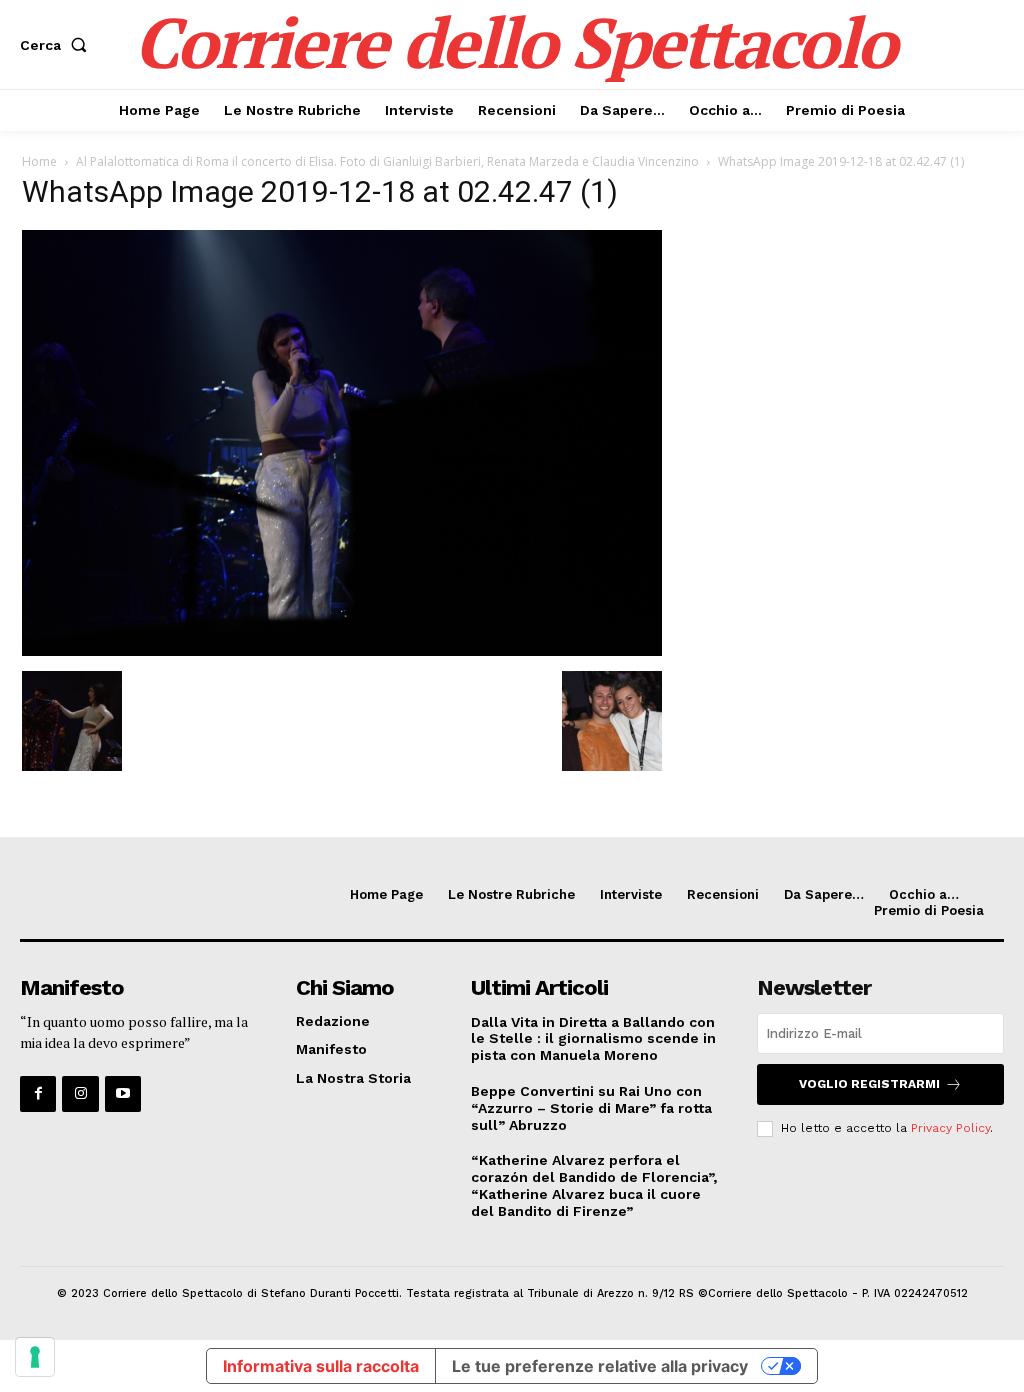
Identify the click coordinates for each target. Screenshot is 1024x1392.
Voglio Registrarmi (869, 1084)
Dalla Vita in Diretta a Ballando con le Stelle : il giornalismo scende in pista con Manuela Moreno (593, 1039)
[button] (57, 45)
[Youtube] (123, 1094)
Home (39, 161)
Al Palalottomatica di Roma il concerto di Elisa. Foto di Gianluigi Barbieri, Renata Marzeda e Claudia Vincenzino (387, 161)
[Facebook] (38, 1094)
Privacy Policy (950, 1128)
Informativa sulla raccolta (321, 1366)
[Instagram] (80, 1094)
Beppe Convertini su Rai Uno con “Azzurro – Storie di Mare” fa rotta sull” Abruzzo (591, 1108)
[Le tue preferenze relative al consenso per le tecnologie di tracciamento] (35, 1357)
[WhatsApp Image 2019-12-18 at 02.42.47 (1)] (342, 650)
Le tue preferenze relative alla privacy (600, 1366)
